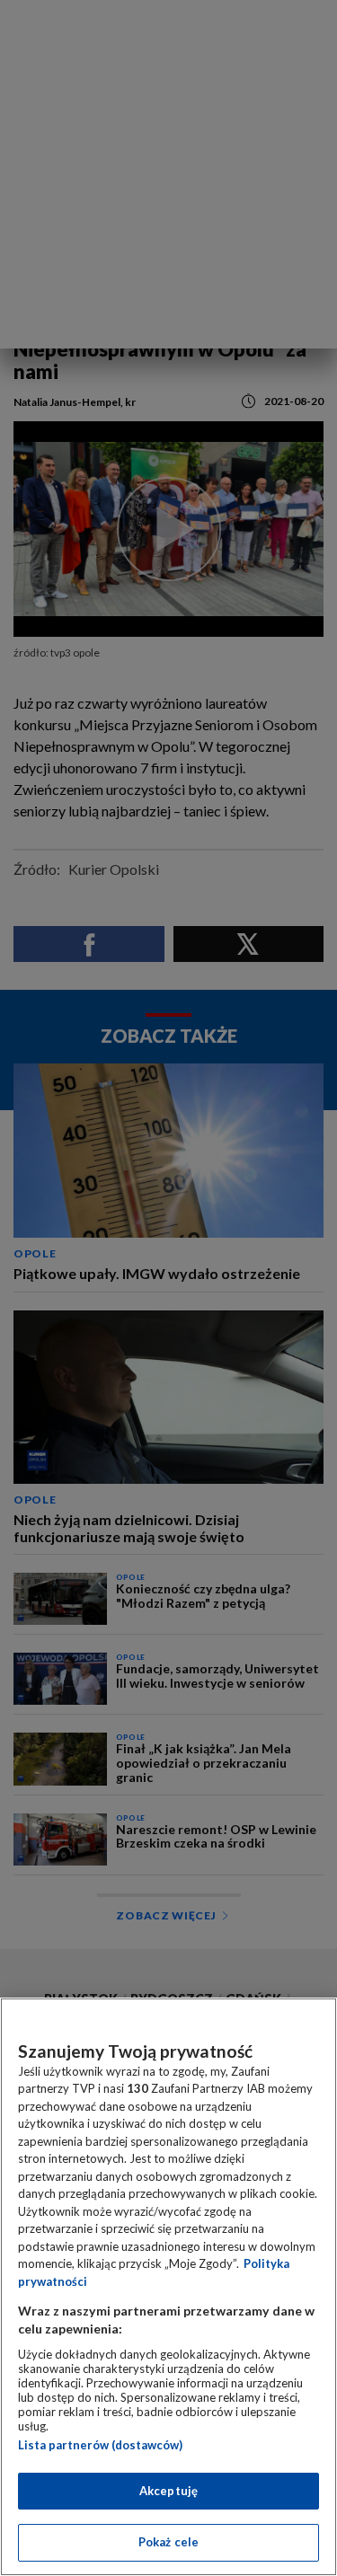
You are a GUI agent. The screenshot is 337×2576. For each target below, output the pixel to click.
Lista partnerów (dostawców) (100, 2445)
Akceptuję (168, 2491)
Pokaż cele (168, 2542)
